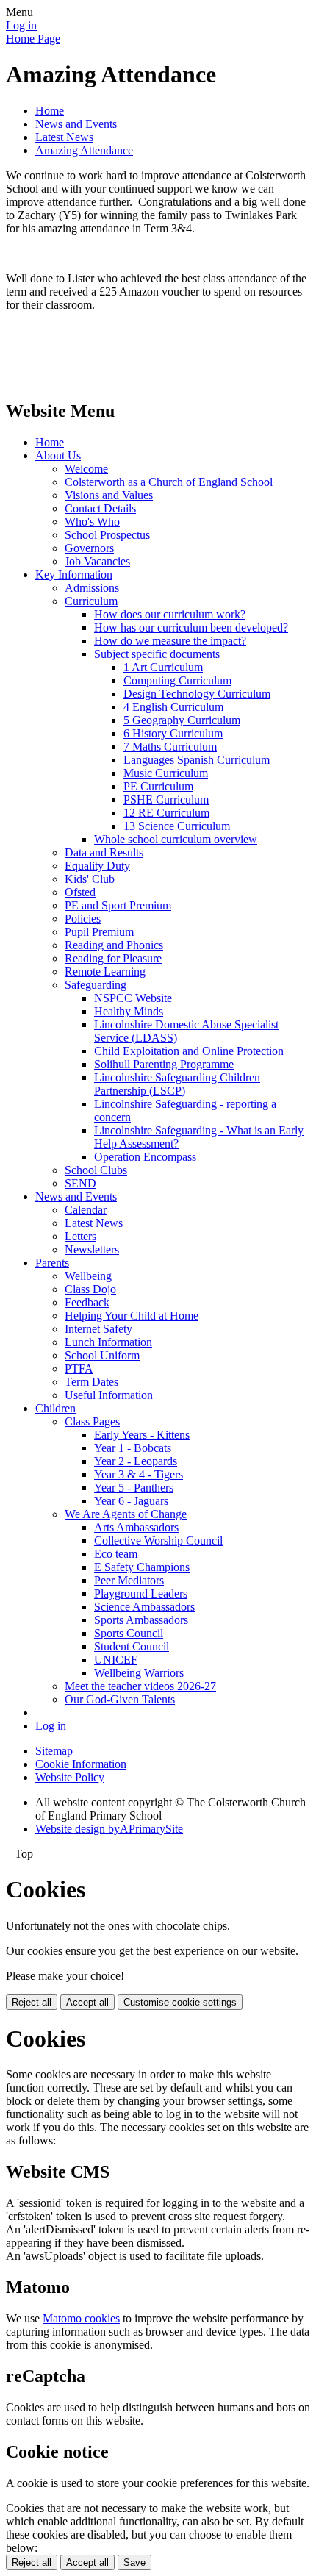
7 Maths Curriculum (170, 747)
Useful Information (109, 1395)
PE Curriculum (158, 786)
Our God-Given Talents (120, 1699)
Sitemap (54, 1751)
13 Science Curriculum (177, 826)
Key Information (74, 575)
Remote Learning (105, 972)
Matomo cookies (81, 2318)
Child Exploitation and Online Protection (189, 1051)
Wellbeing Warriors (139, 1673)
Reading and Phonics (114, 945)
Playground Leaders (141, 1593)
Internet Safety (98, 1329)
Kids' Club (90, 879)
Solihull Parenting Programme (164, 1064)
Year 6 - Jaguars (131, 1501)
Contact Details (100, 508)
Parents (52, 1263)
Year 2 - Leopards (136, 1461)
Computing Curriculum (177, 680)
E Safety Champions (142, 1567)
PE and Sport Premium (118, 905)
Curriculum (91, 601)
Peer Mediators (129, 1580)
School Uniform (102, 1355)
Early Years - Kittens (142, 1435)
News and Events (76, 124)
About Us (58, 455)
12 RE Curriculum (166, 813)
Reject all (32, 2002)
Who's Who (92, 522)
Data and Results (104, 852)
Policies (83, 919)
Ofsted (80, 892)
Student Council (132, 1646)
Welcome (86, 469)
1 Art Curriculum (163, 667)
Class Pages (92, 1421)
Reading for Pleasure (113, 958)
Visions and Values (109, 495)
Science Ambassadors (144, 1607)
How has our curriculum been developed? (191, 627)
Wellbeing (88, 1276)
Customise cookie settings (180, 2002)
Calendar (86, 1210)
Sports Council (129, 1633)
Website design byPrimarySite (109, 1829)
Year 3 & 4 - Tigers (139, 1474)
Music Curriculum (166, 773)
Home (50, 111)
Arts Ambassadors (136, 1527)
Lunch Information (108, 1342)
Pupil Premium (99, 932)
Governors (89, 548)
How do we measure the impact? (170, 641)
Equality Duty (97, 866)
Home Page (33, 39)
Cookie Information (81, 1764)
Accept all (87, 2002)
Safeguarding (96, 985)
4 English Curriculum (173, 707)
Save (134, 2562)
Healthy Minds (129, 1011)
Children (55, 1408)
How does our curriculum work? (170, 614)
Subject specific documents (157, 654)
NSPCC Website (133, 998)
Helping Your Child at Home (132, 1316)
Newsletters (92, 1249)
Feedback (87, 1302)
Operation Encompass (145, 1157)
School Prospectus (107, 535)
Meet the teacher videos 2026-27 (140, 1686)
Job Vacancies (97, 561)
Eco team (116, 1554)
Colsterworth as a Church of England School (169, 482)
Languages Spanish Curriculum (197, 760)
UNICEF (116, 1660)
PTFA (79, 1368)
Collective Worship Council (158, 1541)
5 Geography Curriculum (182, 720)
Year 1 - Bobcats (133, 1448)
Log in (21, 25)
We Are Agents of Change (126, 1514)
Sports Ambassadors (141, 1620)
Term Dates (91, 1382)
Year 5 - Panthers (134, 1488)
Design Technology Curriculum (197, 694)
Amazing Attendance (84, 150)
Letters (80, 1236)
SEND (80, 1183)
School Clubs (96, 1170)
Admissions (92, 588)
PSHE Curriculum (166, 799)
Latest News (64, 137)
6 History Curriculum (173, 733)
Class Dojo (90, 1289)
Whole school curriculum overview (176, 839)
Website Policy (70, 1777)
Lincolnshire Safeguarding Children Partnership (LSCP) (177, 1084)
